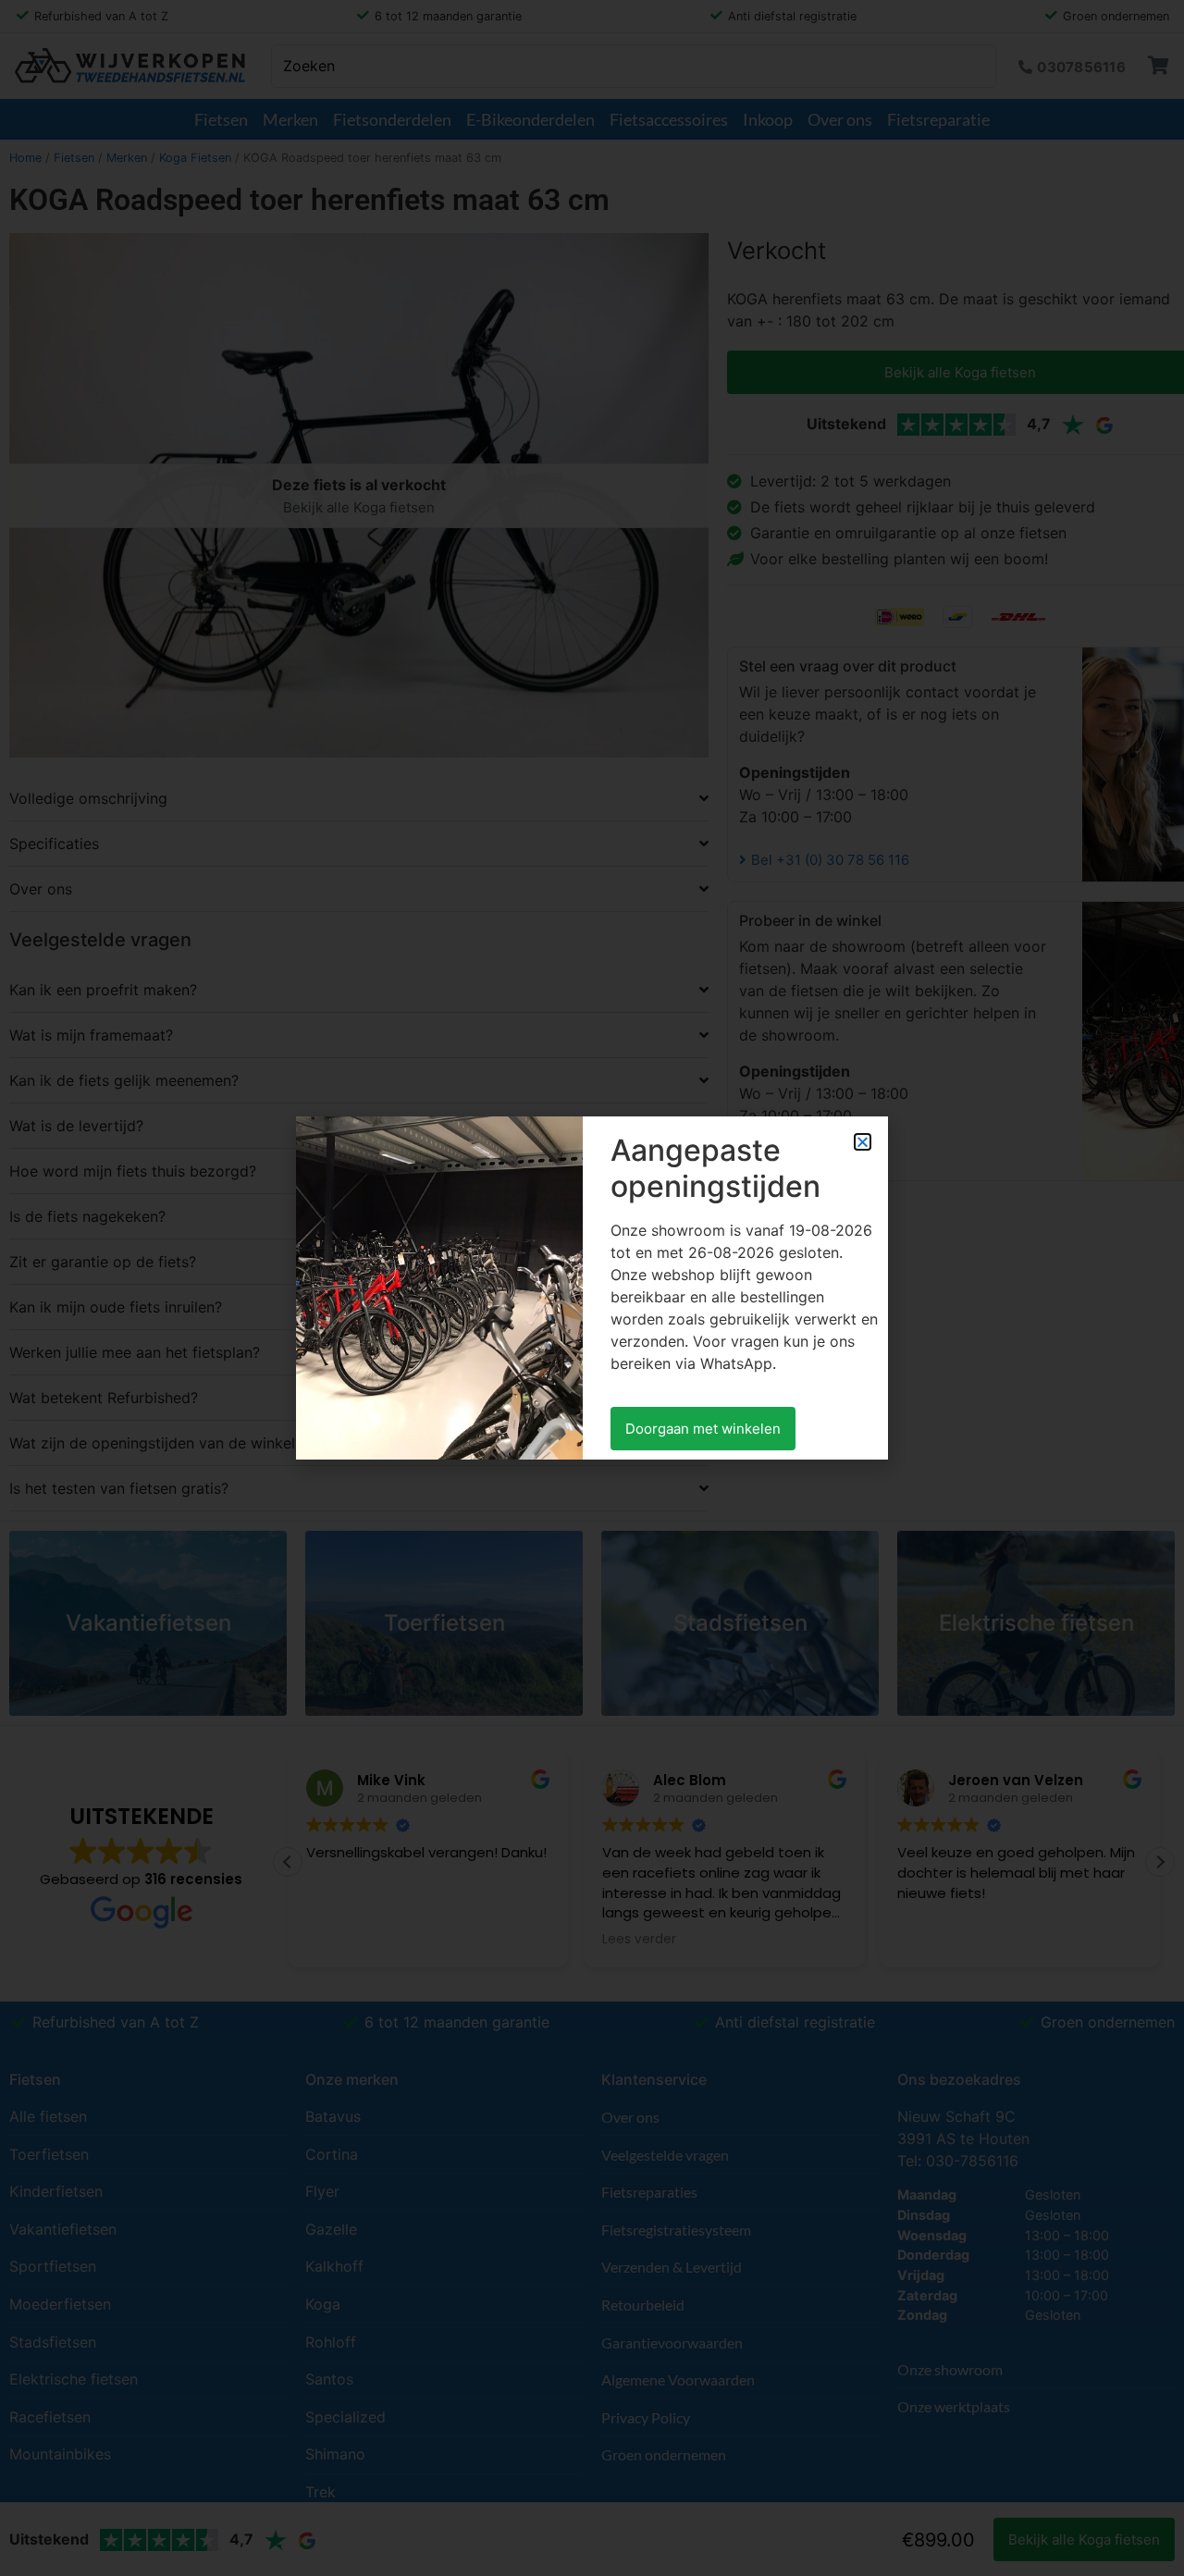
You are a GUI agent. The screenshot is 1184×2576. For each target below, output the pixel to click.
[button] (863, 1142)
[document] (592, 1288)
